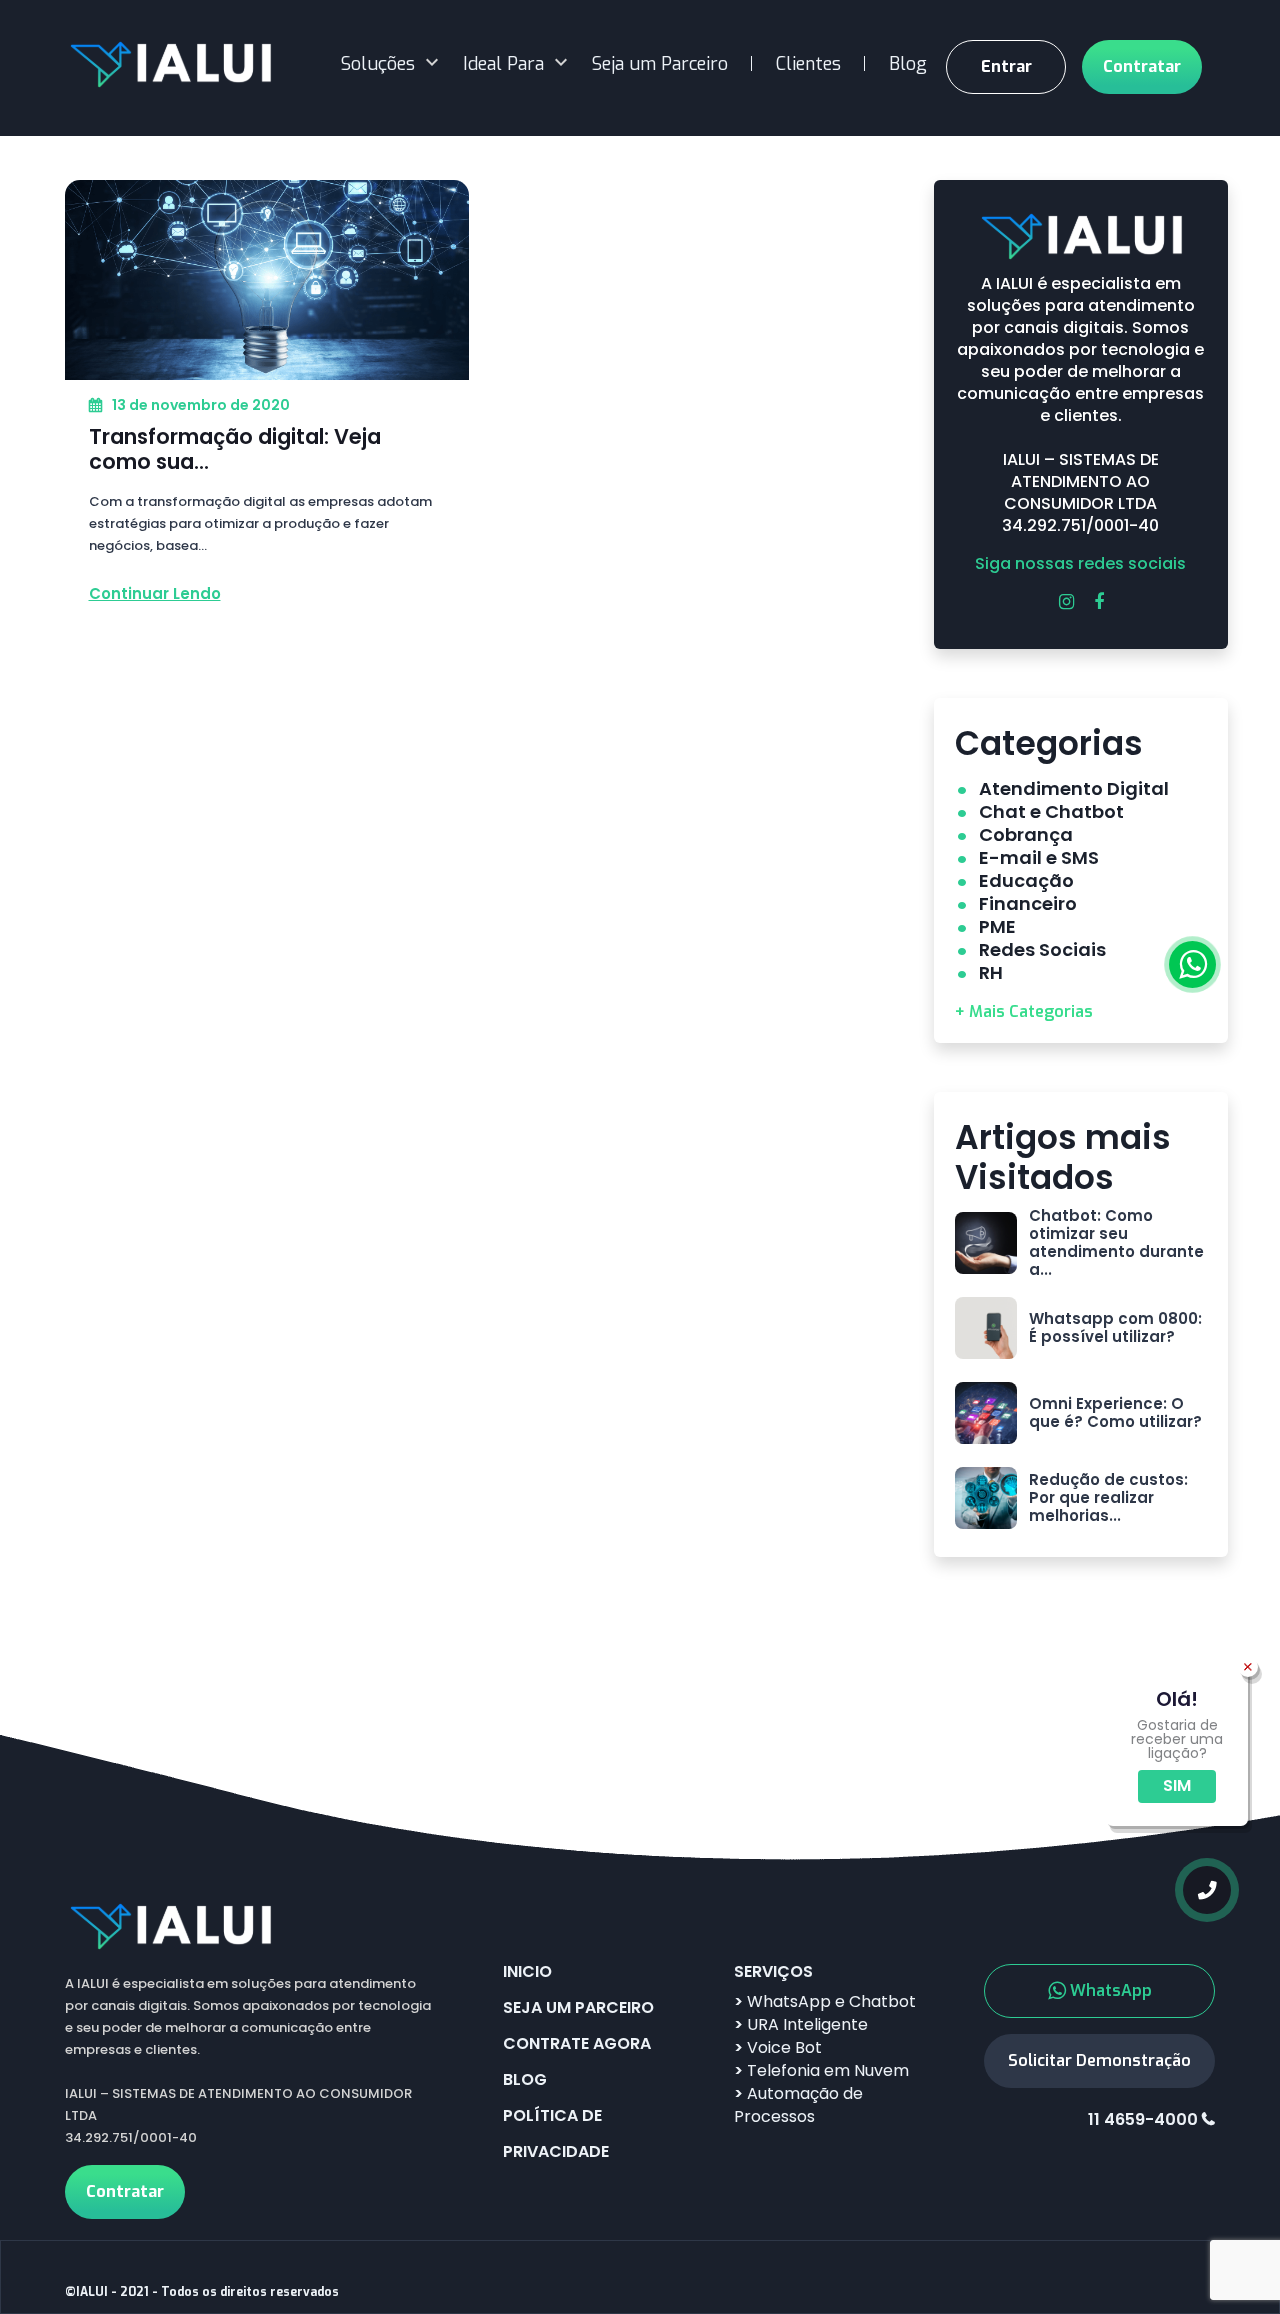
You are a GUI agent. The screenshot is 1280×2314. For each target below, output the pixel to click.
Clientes (808, 64)
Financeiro (1028, 903)
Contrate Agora (577, 2043)
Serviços (773, 1971)
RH (991, 972)
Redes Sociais (1042, 949)
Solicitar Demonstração (1099, 2060)
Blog (908, 64)
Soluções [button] (378, 64)
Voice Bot (778, 2047)
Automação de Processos (798, 2105)
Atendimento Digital (1074, 788)
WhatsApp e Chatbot (825, 2001)
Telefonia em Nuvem (821, 2070)
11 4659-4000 (1143, 2120)
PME (997, 926)
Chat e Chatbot (1051, 811)
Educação (1026, 880)
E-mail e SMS (1039, 857)
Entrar (1006, 66)
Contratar (1142, 66)
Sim (1177, 1785)
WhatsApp (1111, 1990)
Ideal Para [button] (503, 64)
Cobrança (1026, 834)
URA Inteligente (801, 2024)
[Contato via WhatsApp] (1192, 964)
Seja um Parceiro (660, 64)
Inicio (527, 1971)
